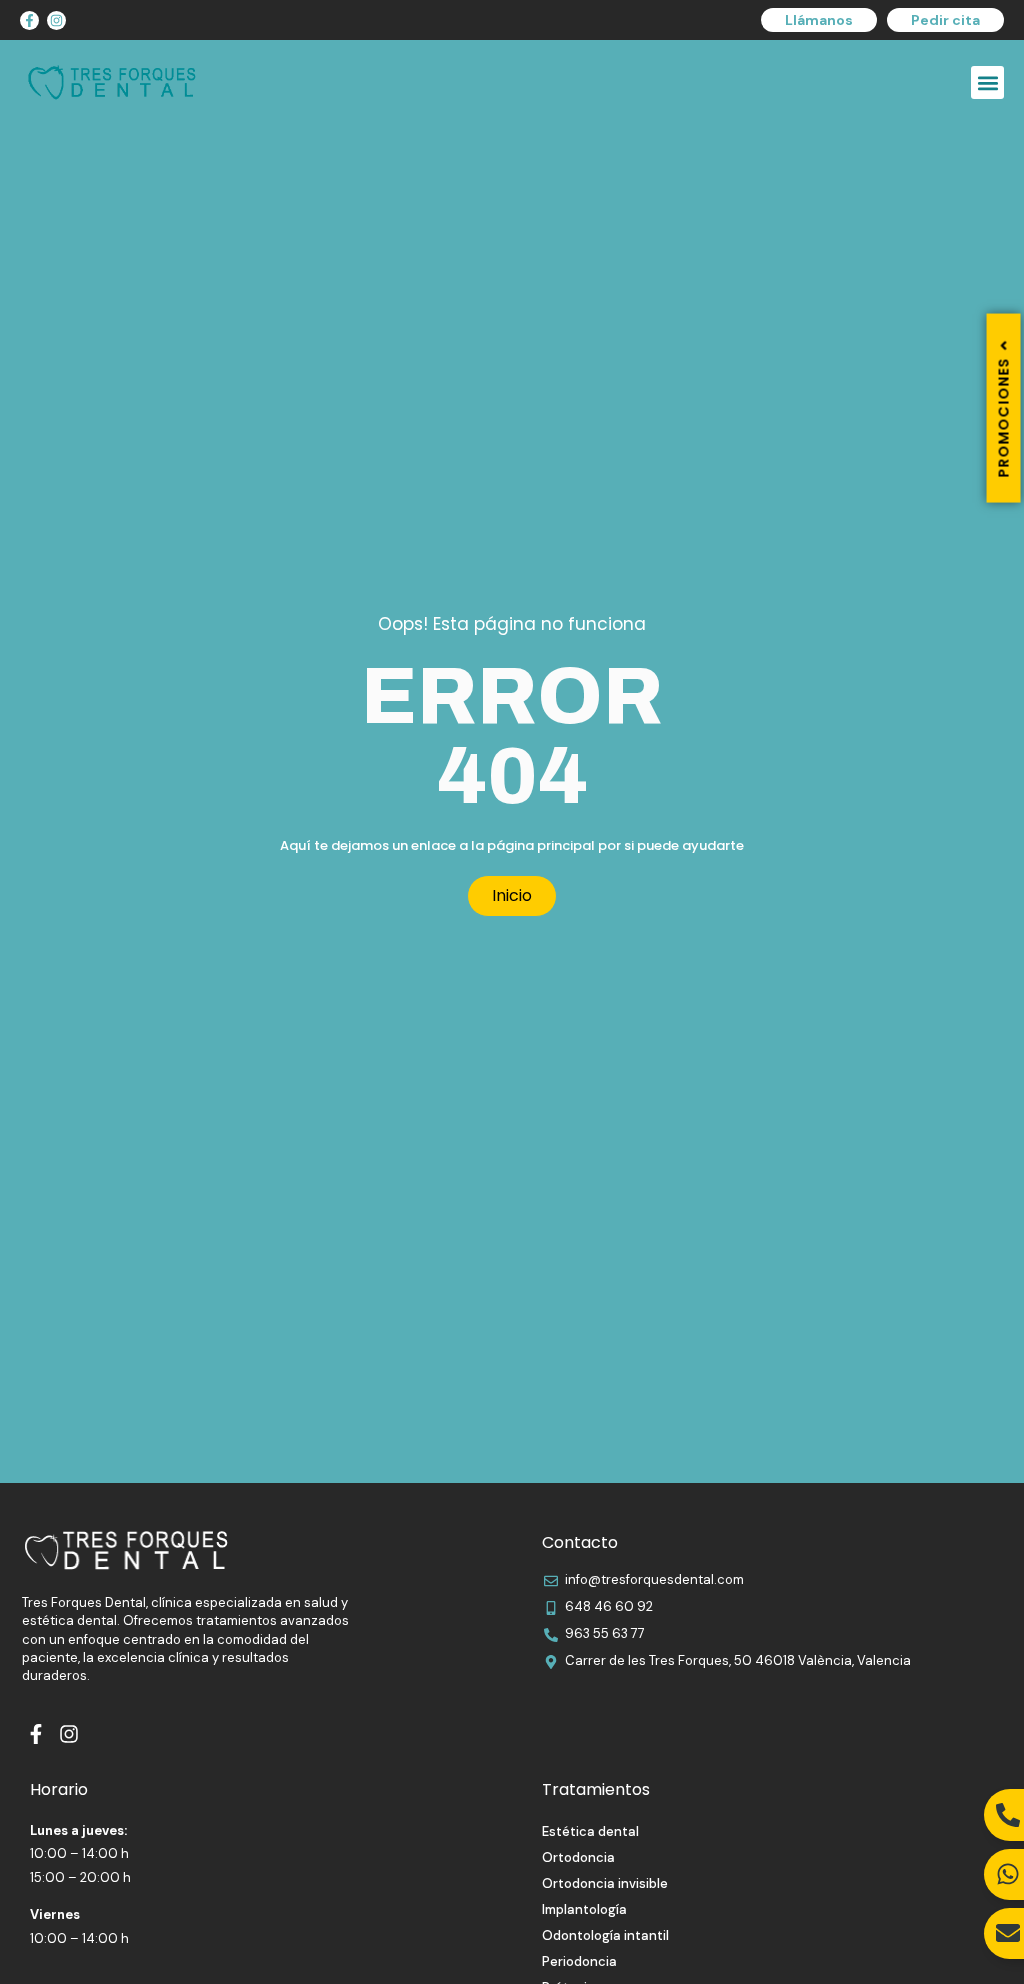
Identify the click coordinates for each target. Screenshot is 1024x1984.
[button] (987, 82)
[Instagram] (56, 20)
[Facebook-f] (29, 20)
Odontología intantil (605, 1935)
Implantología (584, 1909)
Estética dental (590, 1831)
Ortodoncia (578, 1857)
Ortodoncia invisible (605, 1883)
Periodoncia (579, 1961)
